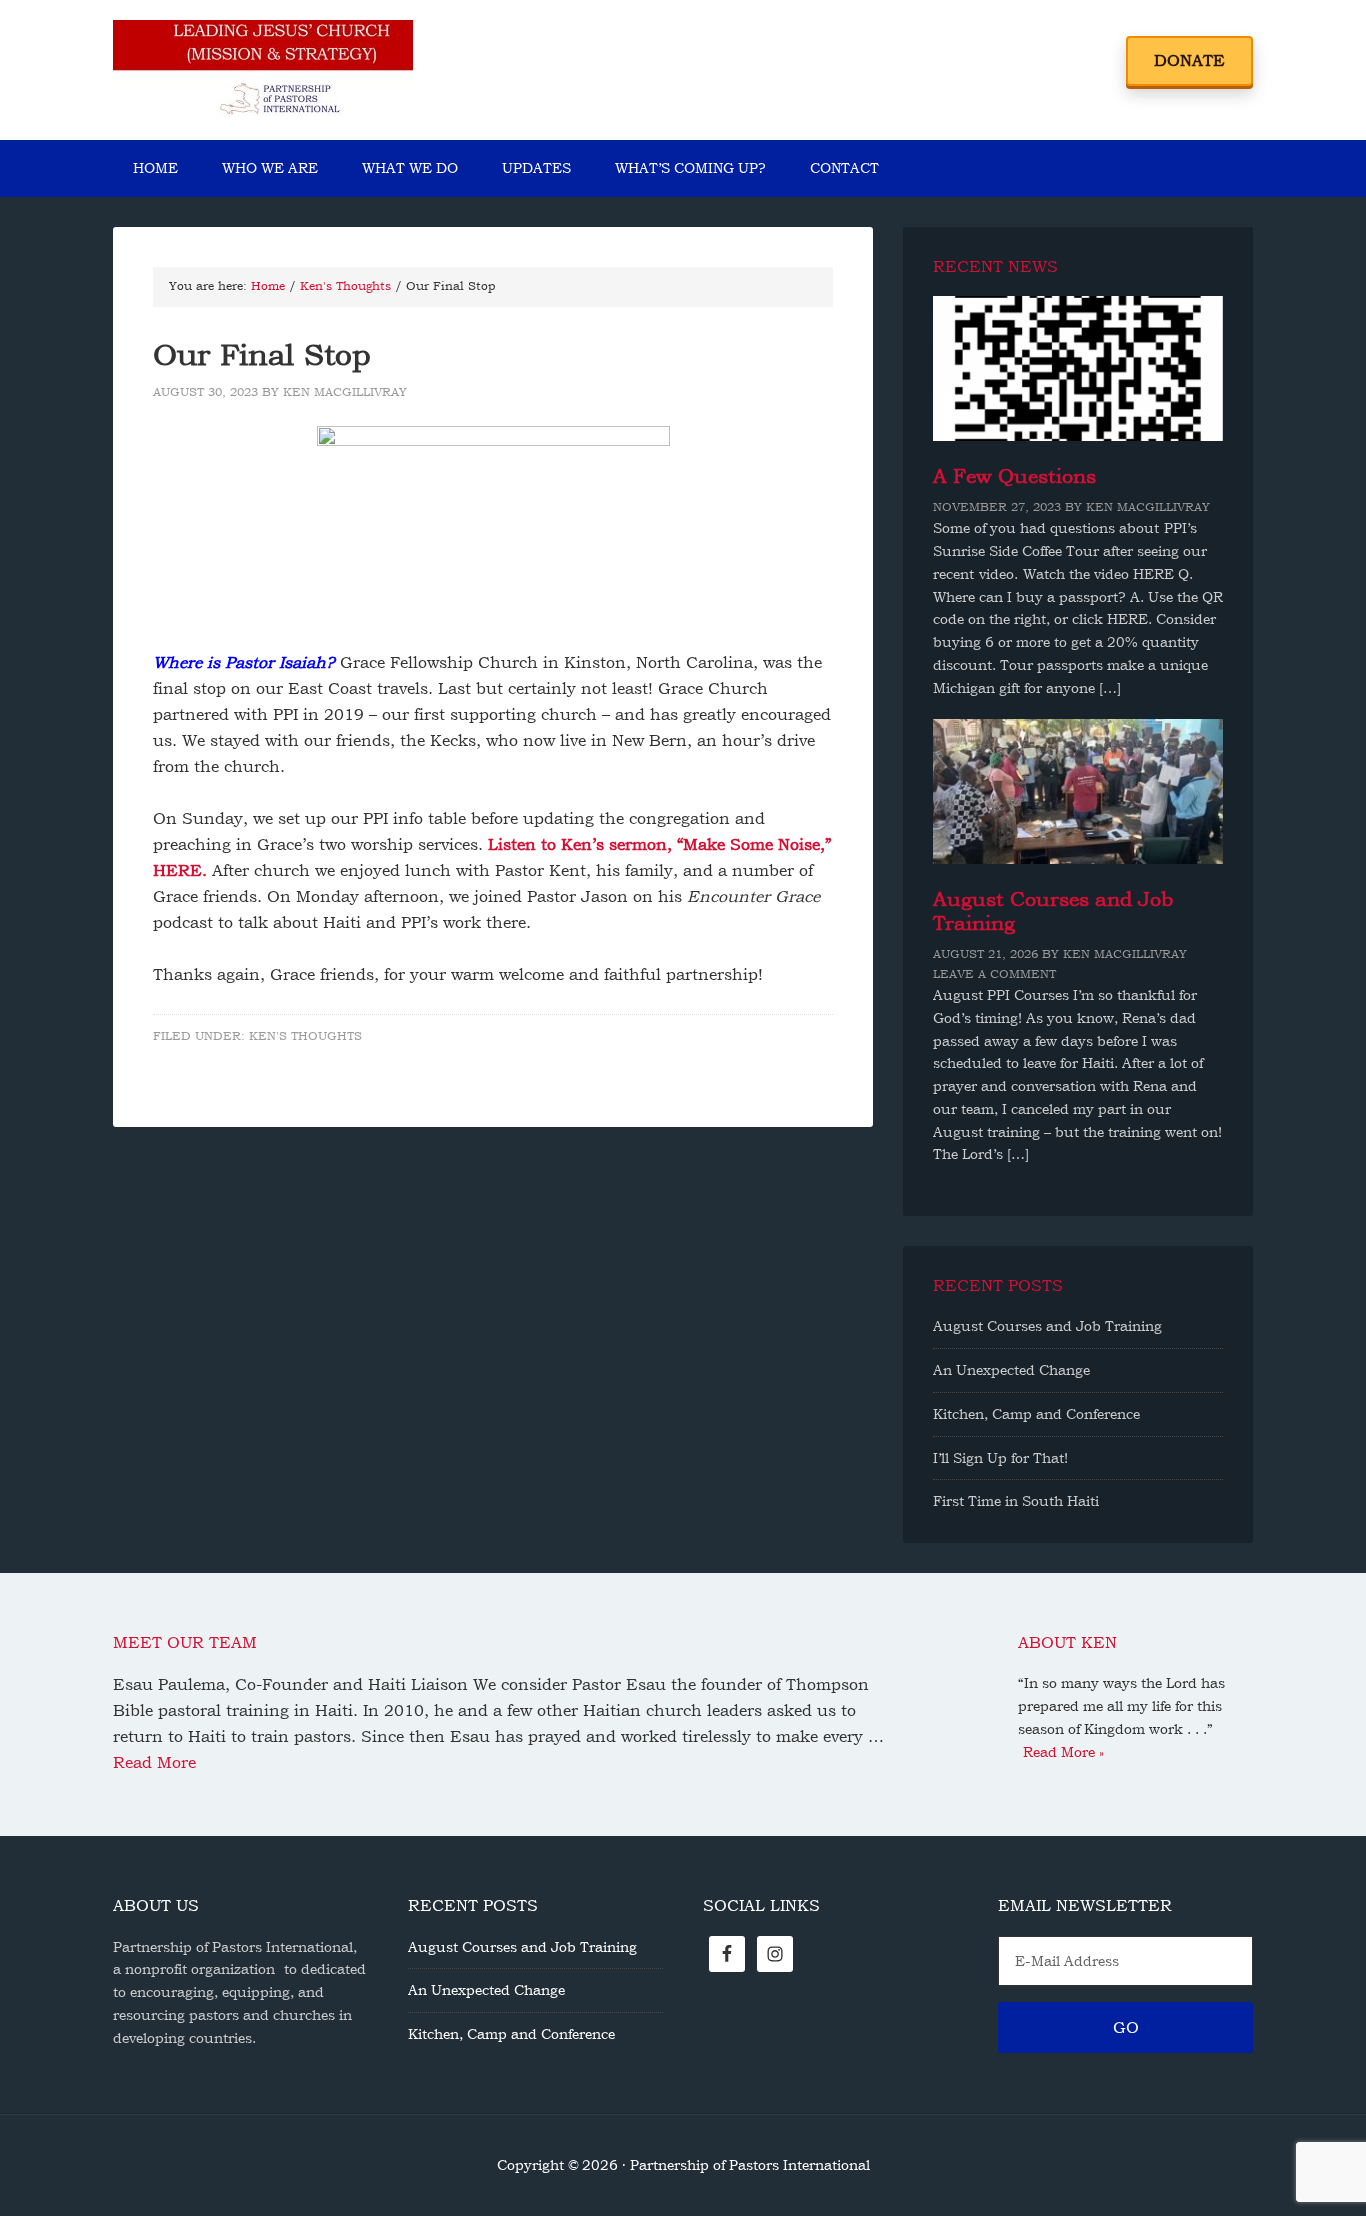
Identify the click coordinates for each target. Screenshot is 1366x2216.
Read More (154, 1762)
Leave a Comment (994, 974)
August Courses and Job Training (1047, 1326)
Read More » (1063, 1752)
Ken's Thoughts (305, 1036)
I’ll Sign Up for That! (1000, 1458)
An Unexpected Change (1011, 1370)
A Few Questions (1014, 476)
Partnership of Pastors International (263, 70)
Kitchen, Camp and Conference (1036, 1414)
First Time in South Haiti (1016, 1501)
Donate (1189, 60)
